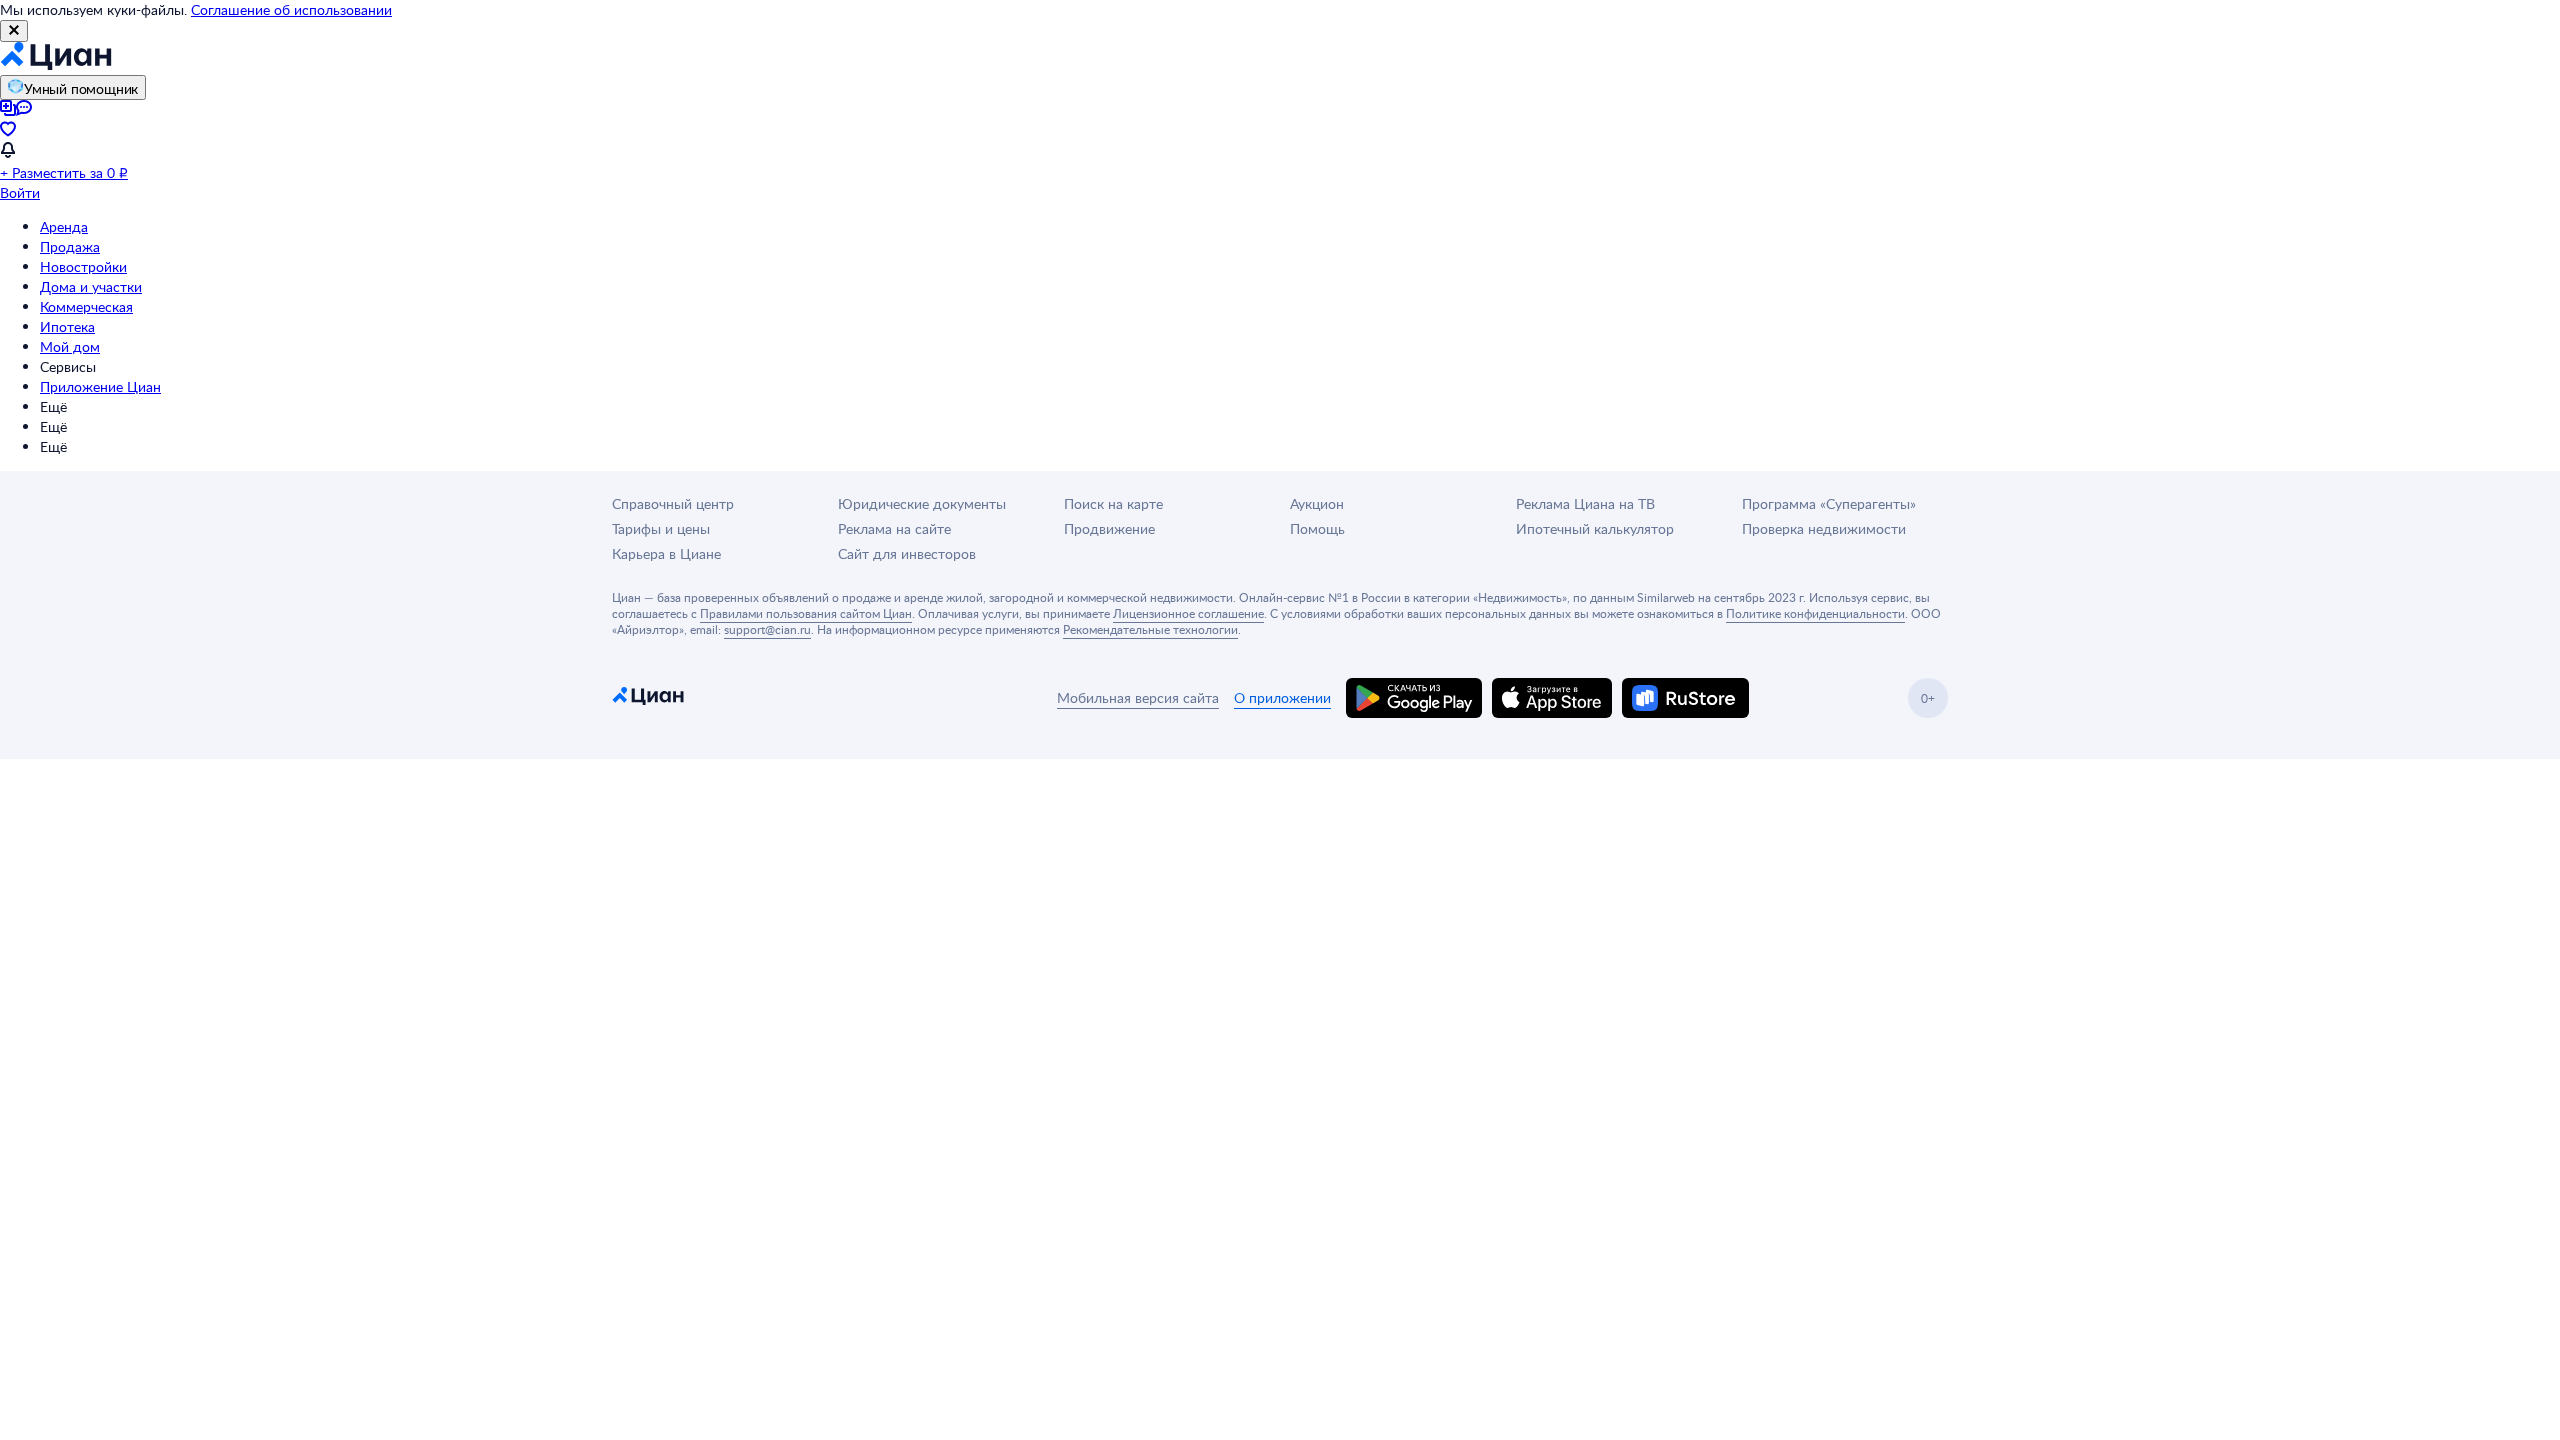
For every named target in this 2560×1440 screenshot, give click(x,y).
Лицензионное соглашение (1188, 613)
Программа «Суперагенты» (1829, 503)
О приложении (1282, 697)
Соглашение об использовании (291, 9)
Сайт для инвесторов (907, 553)
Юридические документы (922, 503)
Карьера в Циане (666, 553)
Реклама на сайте (894, 528)
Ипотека (67, 326)
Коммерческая (86, 306)
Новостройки (83, 266)
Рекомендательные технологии (1150, 629)
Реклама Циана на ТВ (1585, 503)
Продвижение (1109, 528)
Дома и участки (91, 286)
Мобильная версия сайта (1138, 697)
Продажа (70, 246)
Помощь (1317, 528)
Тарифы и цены (661, 528)
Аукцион (1317, 503)
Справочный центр (673, 503)
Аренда (64, 226)
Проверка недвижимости (1824, 528)
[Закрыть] (14, 31)
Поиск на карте (1113, 503)
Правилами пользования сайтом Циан (806, 613)
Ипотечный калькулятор (1595, 528)
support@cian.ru (767, 629)
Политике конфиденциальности (1815, 613)
